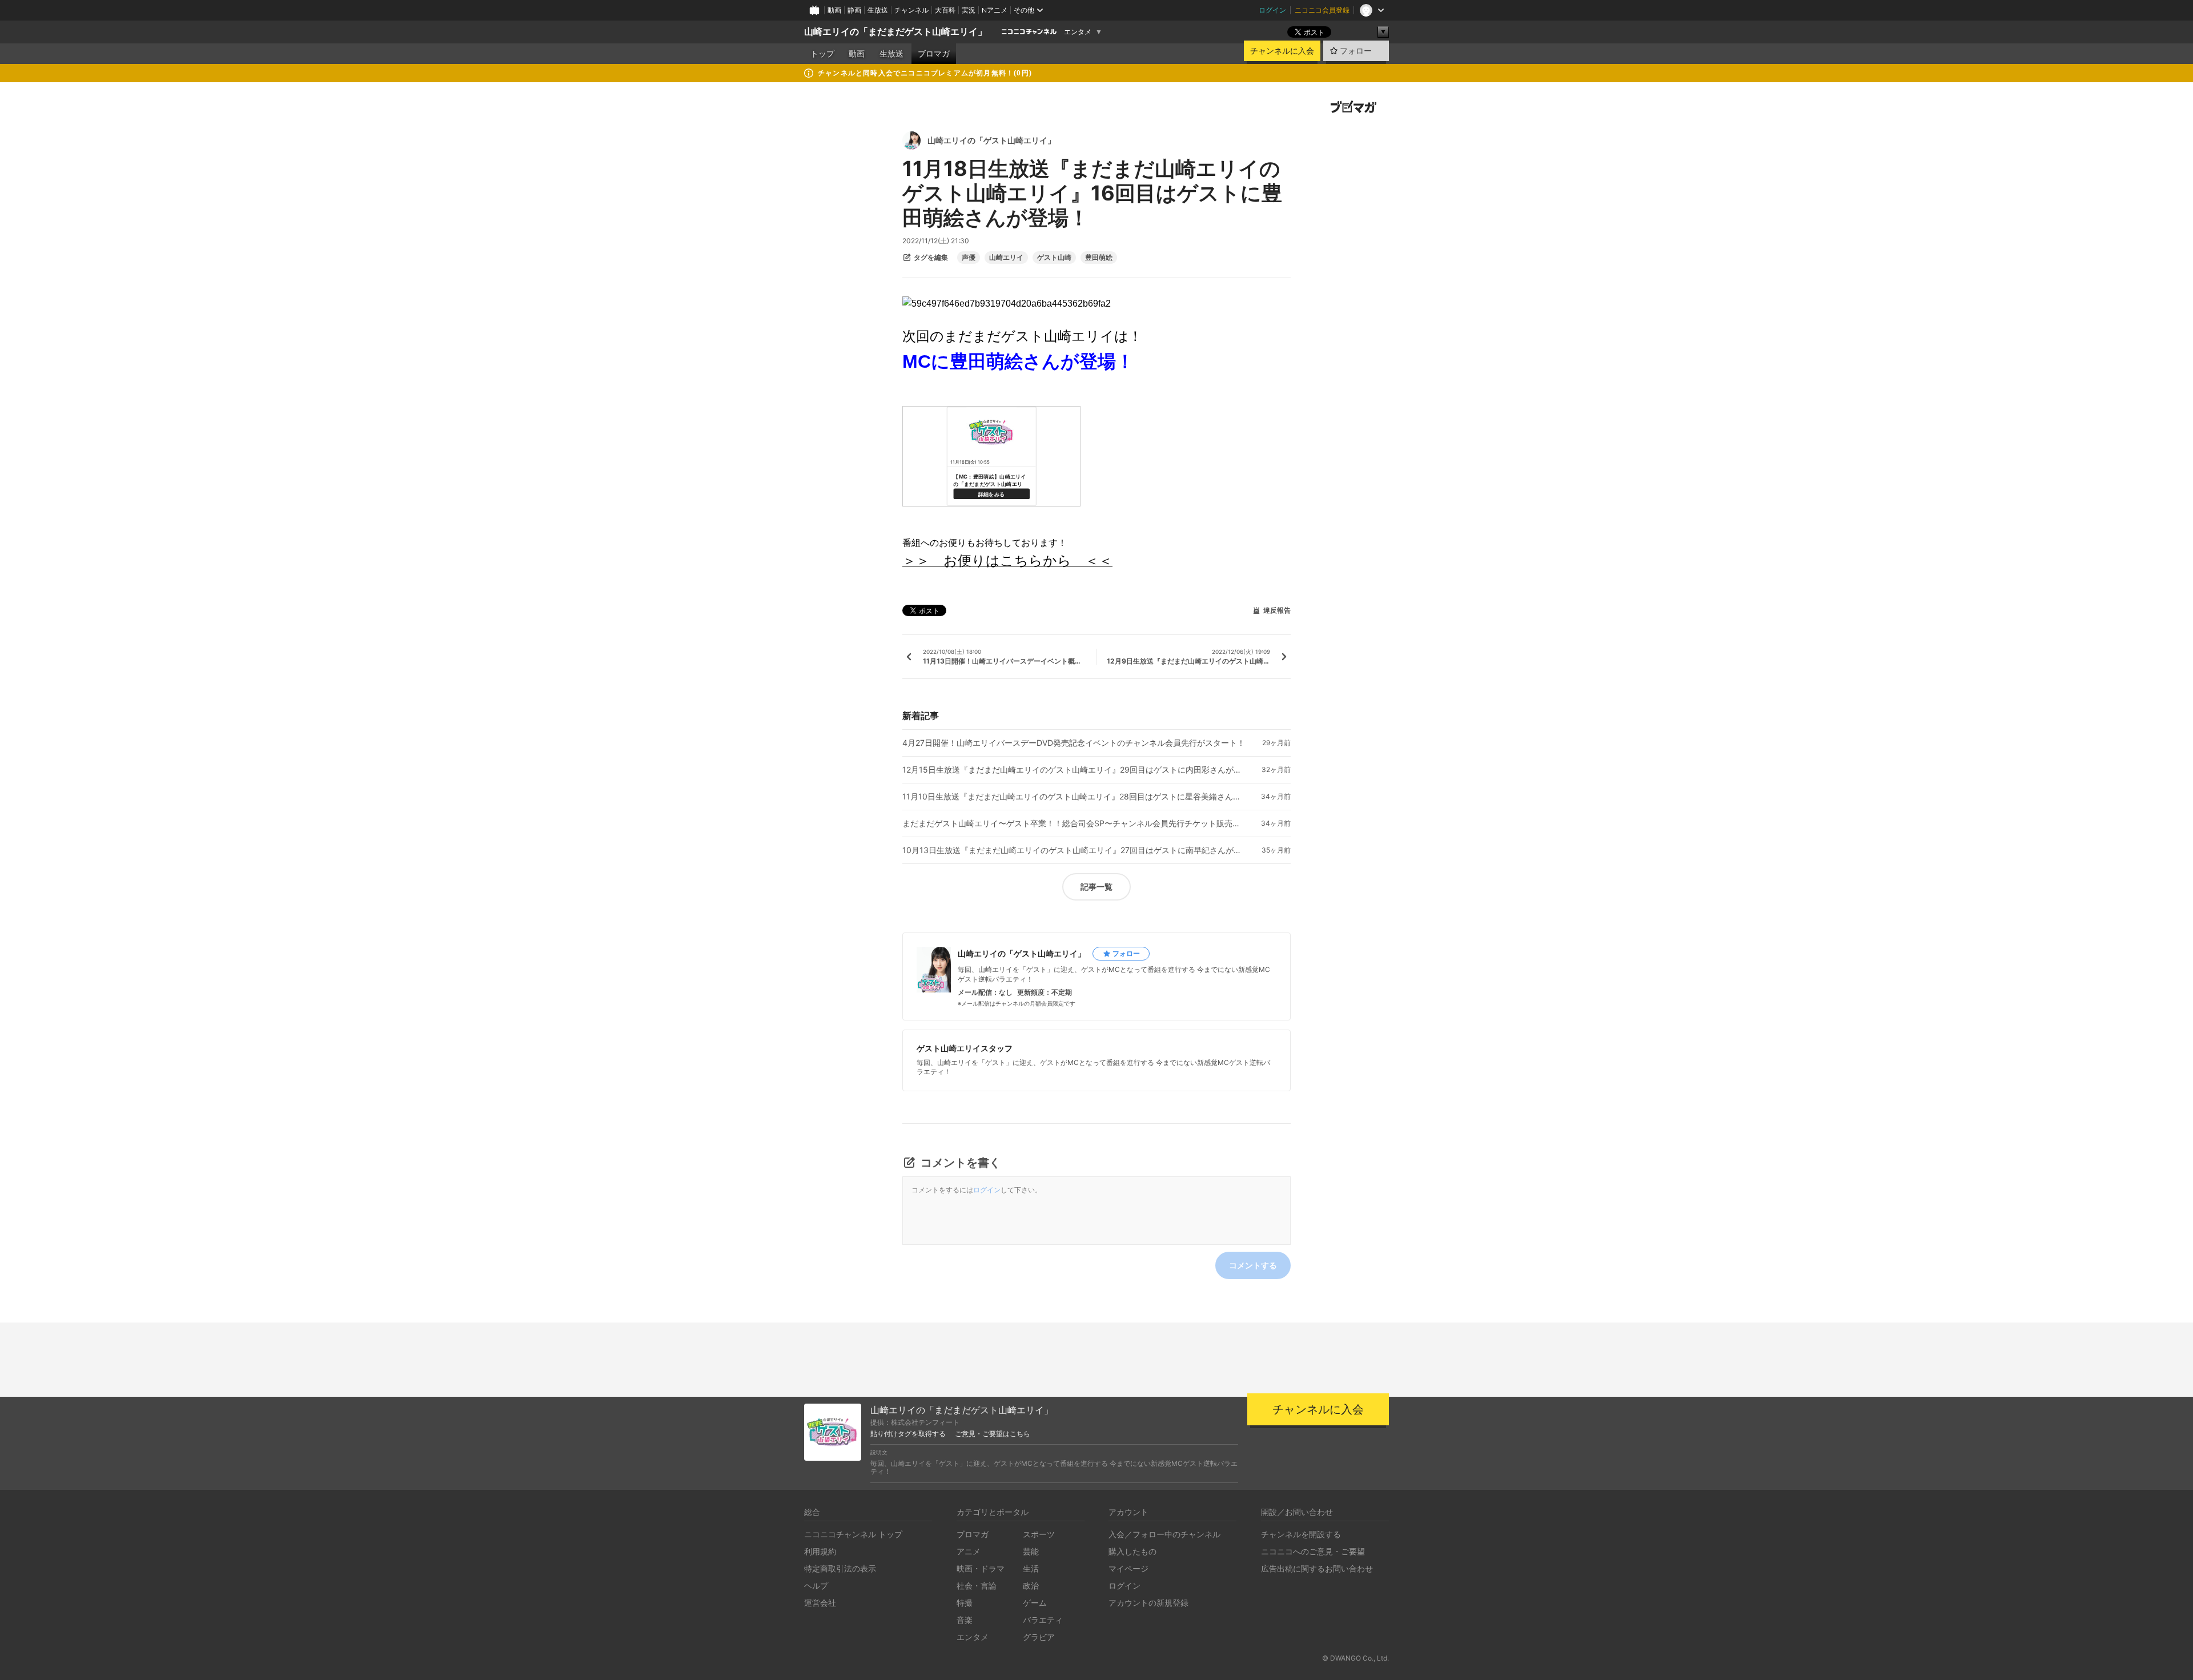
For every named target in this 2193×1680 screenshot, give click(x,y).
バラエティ (1043, 1620)
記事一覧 (1096, 887)
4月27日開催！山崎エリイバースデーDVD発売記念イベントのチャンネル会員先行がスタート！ (1074, 743)
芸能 (1031, 1551)
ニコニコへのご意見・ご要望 (1313, 1551)
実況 (969, 10)
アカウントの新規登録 (1148, 1603)
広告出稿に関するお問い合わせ (1317, 1568)
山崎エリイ (1006, 258)
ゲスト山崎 (1054, 258)
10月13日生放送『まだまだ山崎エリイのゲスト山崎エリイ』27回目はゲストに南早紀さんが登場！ (1074, 850)
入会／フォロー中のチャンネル (1164, 1534)
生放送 (878, 10)
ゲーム (1035, 1603)
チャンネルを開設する (1301, 1534)
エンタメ (1078, 32)
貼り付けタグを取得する (908, 1434)
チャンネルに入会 (1282, 51)
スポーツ (1039, 1534)
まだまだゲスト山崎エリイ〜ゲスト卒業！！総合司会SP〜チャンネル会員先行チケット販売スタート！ (1074, 823)
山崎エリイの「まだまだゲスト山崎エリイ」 (895, 32)
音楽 (965, 1620)
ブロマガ (934, 54)
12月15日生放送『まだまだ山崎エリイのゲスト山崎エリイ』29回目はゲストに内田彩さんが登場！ (1074, 770)
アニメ (969, 1551)
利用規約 (820, 1551)
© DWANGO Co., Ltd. (1355, 1658)
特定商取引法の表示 (840, 1568)
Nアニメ (995, 10)
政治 (1031, 1585)
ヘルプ (816, 1585)
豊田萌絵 (1099, 258)
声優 (969, 258)
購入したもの (1132, 1551)
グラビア (1039, 1637)
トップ (822, 54)
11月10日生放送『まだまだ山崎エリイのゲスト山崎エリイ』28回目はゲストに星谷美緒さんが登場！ (1074, 797)
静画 (854, 10)
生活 (1031, 1568)
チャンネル (911, 10)
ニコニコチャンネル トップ (853, 1534)
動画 (834, 10)
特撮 (965, 1603)
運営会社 (820, 1603)
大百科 (945, 10)
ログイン (1272, 10)
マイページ (1128, 1568)
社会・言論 (977, 1585)
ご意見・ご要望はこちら (993, 1434)
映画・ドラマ (981, 1568)
